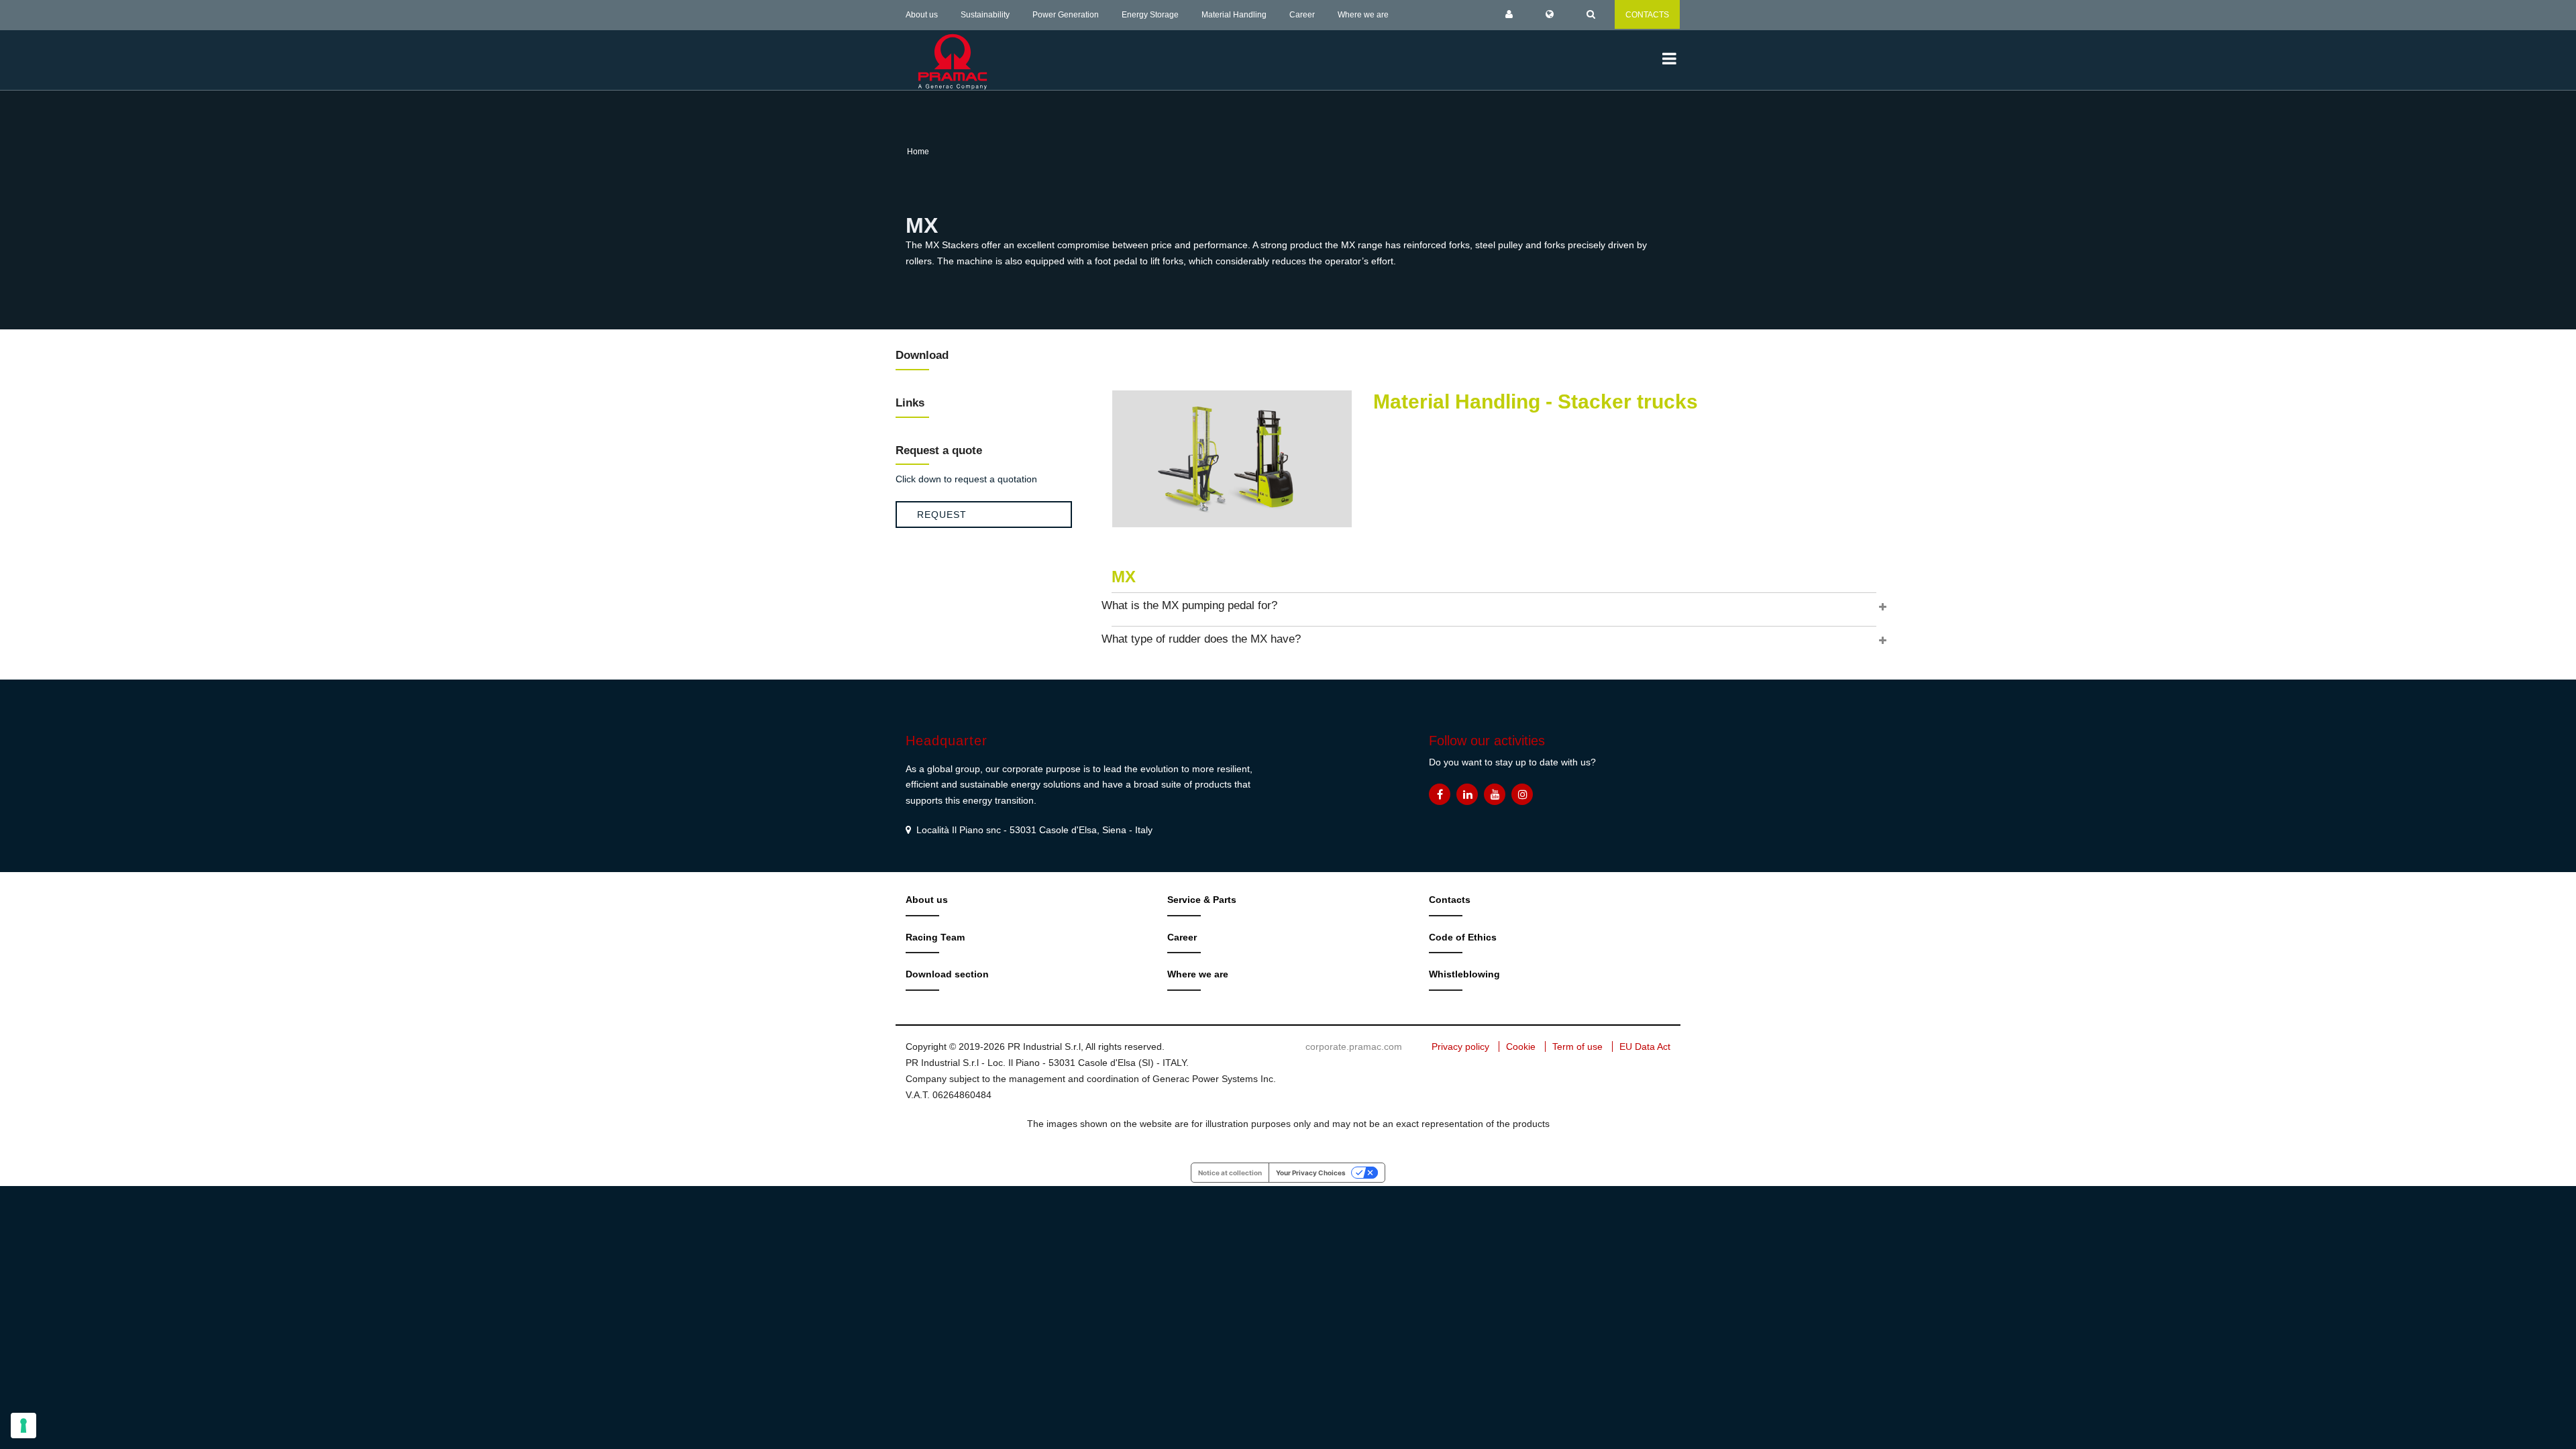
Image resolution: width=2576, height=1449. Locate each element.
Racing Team (935, 937)
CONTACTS (1647, 15)
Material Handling (1234, 15)
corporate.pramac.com (1354, 1046)
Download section (947, 974)
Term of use (1577, 1046)
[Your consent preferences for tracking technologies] (23, 1426)
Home (918, 152)
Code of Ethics (1463, 937)
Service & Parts (1202, 900)
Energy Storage (1150, 15)
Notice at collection (1230, 1173)
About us (922, 15)
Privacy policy (1460, 1046)
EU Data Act (1645, 1046)
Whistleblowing (1464, 974)
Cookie (1521, 1046)
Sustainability (985, 15)
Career (1302, 15)
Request (942, 515)
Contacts (1450, 900)
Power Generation (1066, 15)
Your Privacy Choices (1311, 1173)
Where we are (1363, 15)
